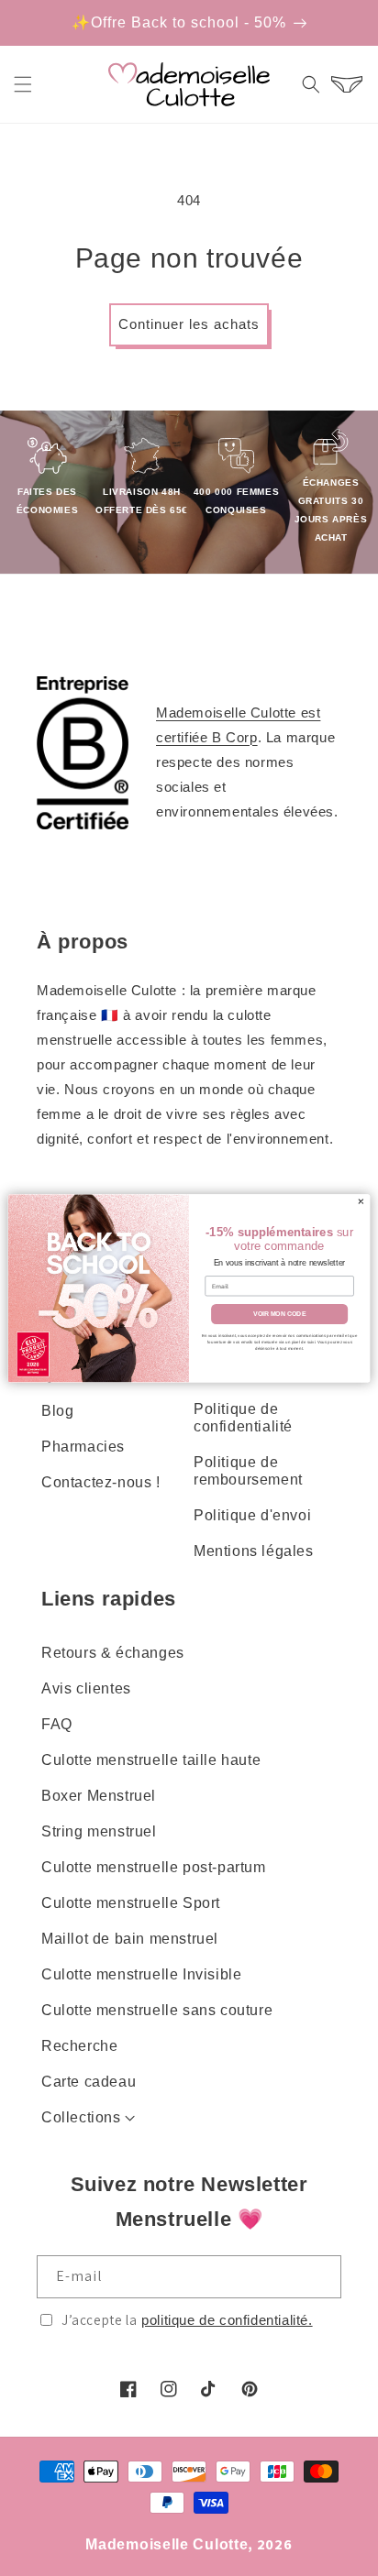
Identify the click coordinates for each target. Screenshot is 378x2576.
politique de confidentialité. (227, 2320)
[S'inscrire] (320, 2277)
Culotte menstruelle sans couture (157, 2010)
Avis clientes (86, 1688)
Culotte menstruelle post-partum (154, 1867)
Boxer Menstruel (99, 1796)
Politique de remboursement (248, 1471)
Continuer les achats (189, 324)
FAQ (57, 1724)
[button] (23, 84)
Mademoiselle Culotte (167, 2544)
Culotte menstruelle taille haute (151, 1760)
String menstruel (99, 1831)
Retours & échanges (113, 1653)
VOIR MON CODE (279, 1314)
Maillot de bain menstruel (130, 1939)
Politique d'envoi (252, 1515)
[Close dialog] (361, 1201)
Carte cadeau (89, 2082)
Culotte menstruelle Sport (131, 1903)
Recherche (79, 2046)
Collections (81, 2117)
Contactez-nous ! (101, 1482)
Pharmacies (83, 1447)
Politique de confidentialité (243, 1418)
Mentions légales (254, 1551)
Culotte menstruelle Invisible (141, 1974)
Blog (57, 1411)
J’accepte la (187, 2320)
